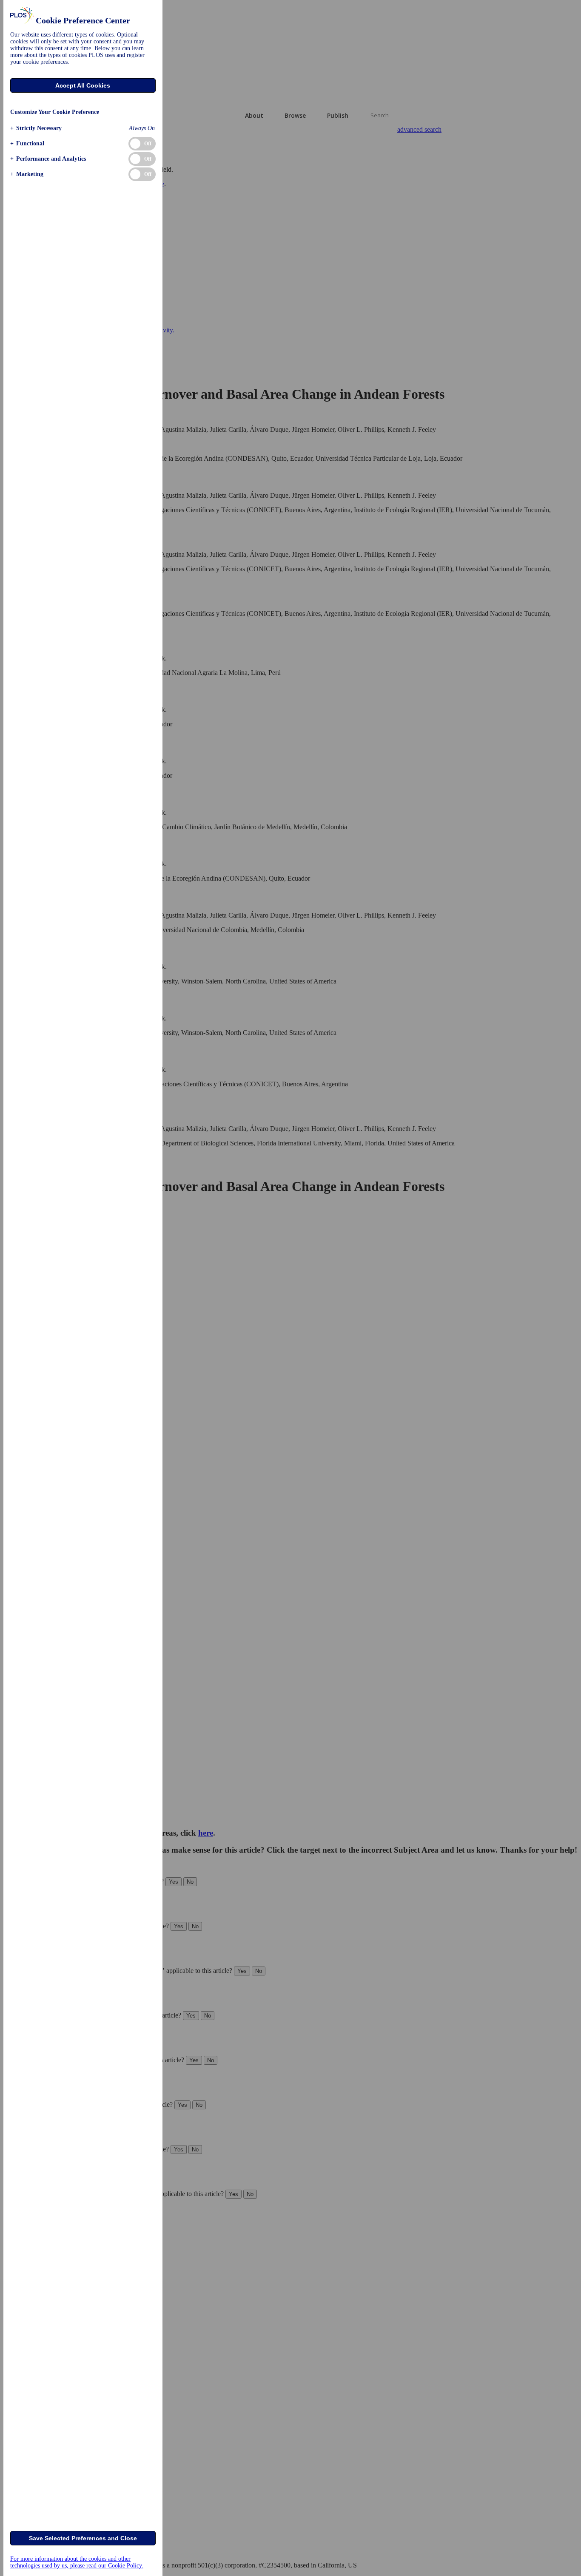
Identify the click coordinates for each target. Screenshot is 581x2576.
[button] (36, 128)
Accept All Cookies (83, 85)
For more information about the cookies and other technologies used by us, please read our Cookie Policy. (77, 2562)
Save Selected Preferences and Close (83, 2538)
